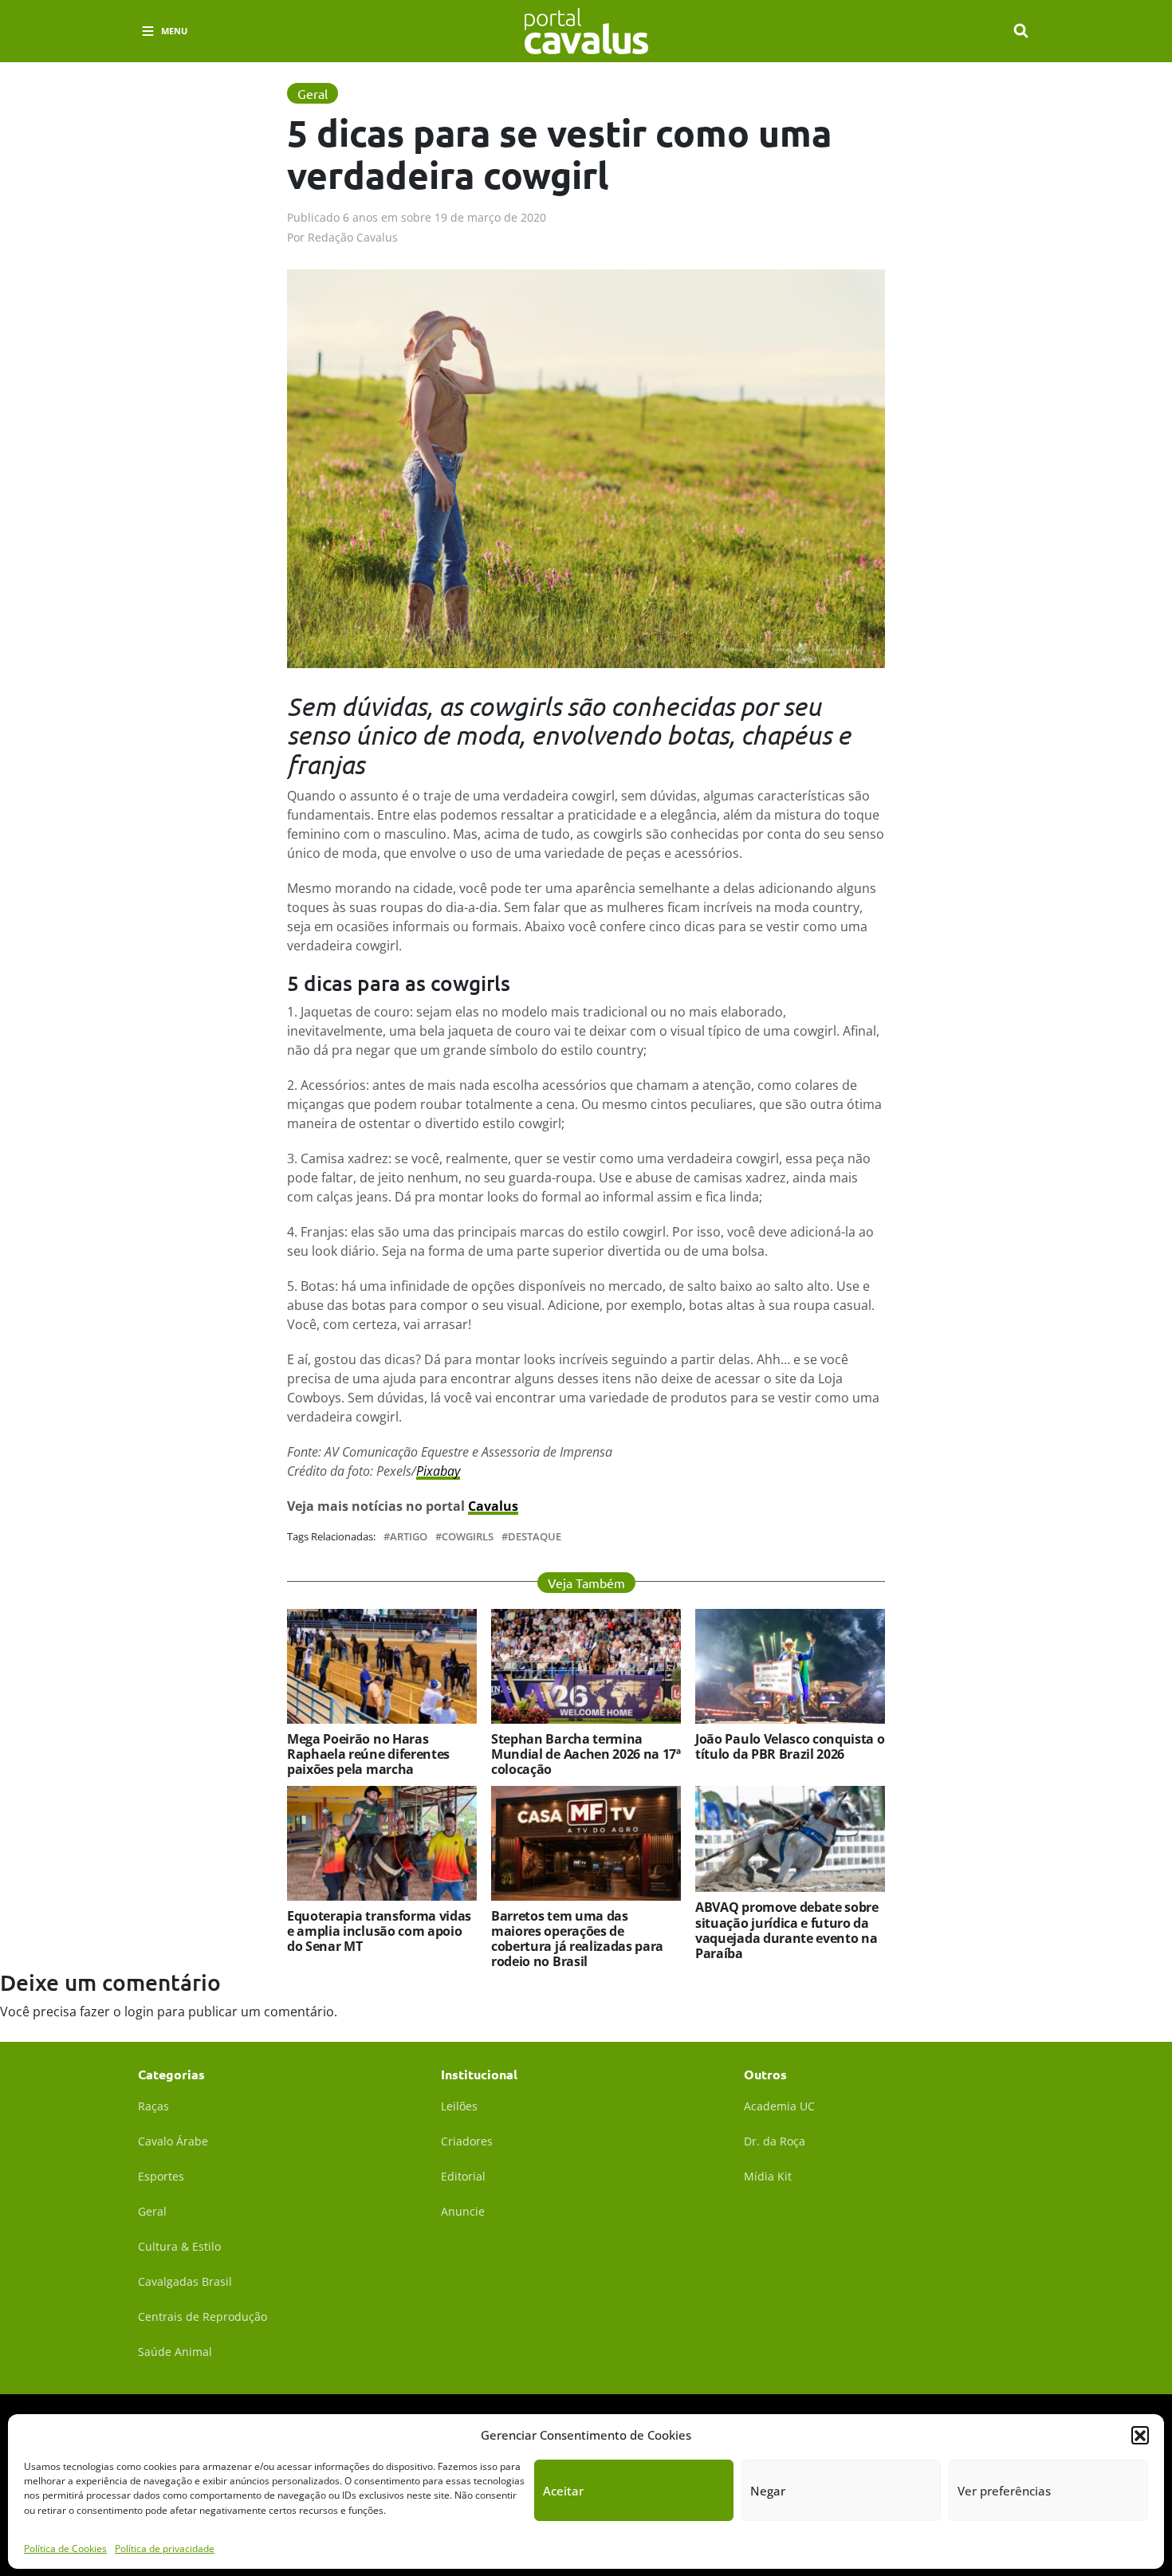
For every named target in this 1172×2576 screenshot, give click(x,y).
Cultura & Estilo (179, 2246)
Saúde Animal (175, 2352)
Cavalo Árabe (173, 2141)
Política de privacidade (165, 2548)
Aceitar (563, 2491)
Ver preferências (1004, 2491)
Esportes (161, 2176)
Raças (153, 2106)
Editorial (463, 2176)
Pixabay (438, 1471)
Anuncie (463, 2211)
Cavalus (493, 1506)
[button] (1140, 2435)
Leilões (459, 2106)
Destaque (535, 1537)
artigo (409, 1537)
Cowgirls (468, 1537)
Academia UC (779, 2106)
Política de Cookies (65, 2548)
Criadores (467, 2141)
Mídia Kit (768, 2176)
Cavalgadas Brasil (185, 2281)
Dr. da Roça (775, 2141)
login (139, 2012)
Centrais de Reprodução (203, 2316)
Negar (768, 2491)
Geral (152, 2211)
